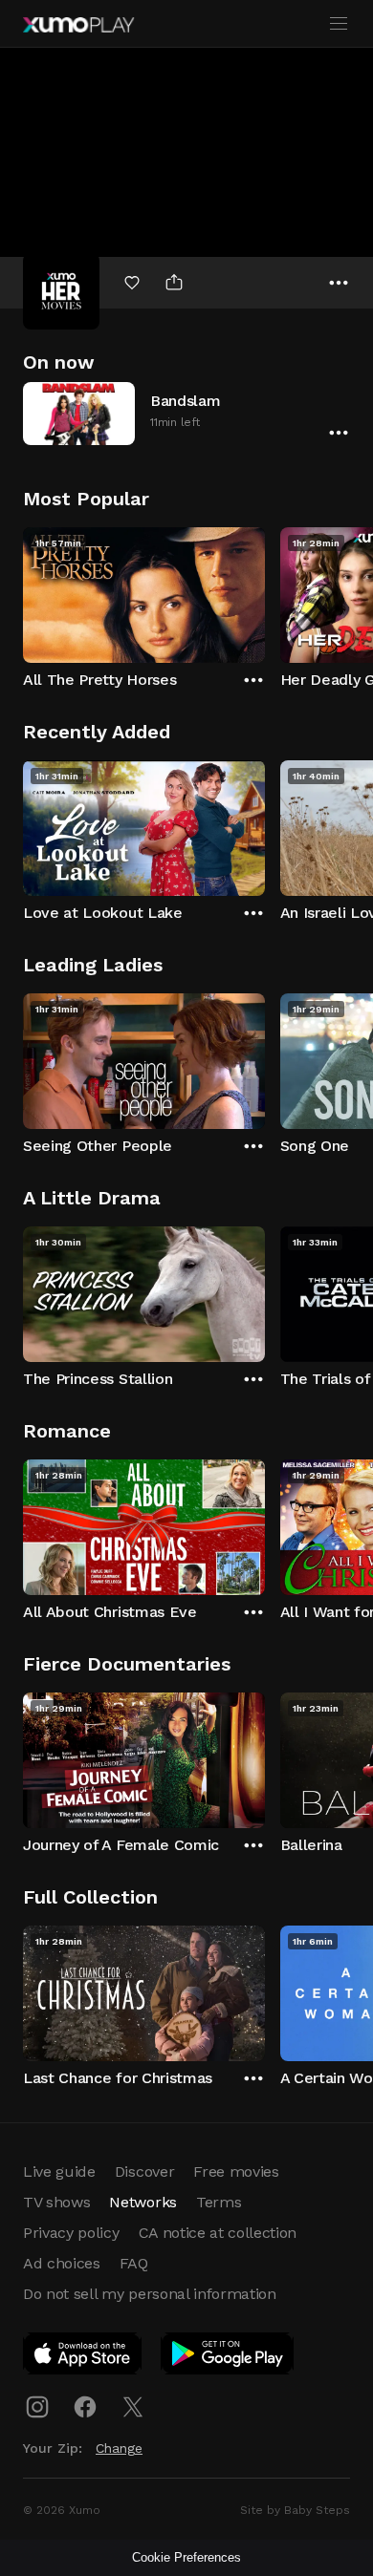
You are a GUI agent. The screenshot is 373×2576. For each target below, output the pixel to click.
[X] (133, 2407)
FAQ (134, 2263)
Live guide (59, 2172)
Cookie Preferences (186, 2557)
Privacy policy (71, 2233)
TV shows (56, 2202)
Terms (219, 2202)
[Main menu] (339, 24)
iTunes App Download (83, 2357)
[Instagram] (37, 2407)
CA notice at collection (218, 2233)
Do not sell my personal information (150, 2294)
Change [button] (119, 2448)
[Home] (78, 25)
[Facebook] (85, 2407)
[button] (186, 413)
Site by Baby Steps (295, 2510)
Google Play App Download (228, 2357)
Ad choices (62, 2263)
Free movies (236, 2172)
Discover (144, 2172)
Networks (143, 2202)
